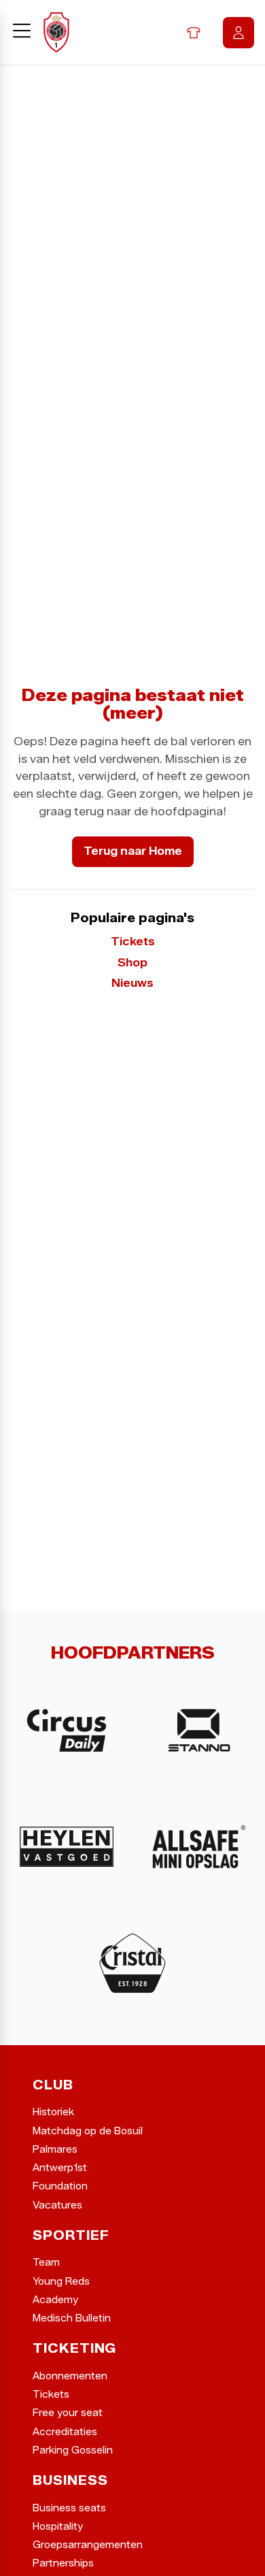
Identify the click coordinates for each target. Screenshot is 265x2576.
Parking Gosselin (73, 2450)
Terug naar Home (133, 851)
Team (46, 2263)
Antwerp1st (60, 2168)
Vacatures (57, 2205)
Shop (194, 33)
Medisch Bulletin (72, 2318)
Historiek (53, 2112)
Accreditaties (65, 2432)
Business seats (69, 2508)
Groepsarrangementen (88, 2545)
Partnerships (63, 2563)
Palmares (55, 2150)
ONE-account (238, 33)
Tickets (133, 942)
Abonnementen (70, 2376)
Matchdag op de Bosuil (88, 2131)
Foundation (60, 2186)
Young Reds (61, 2282)
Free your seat (68, 2413)
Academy (55, 2300)
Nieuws (132, 983)
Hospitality (58, 2527)
